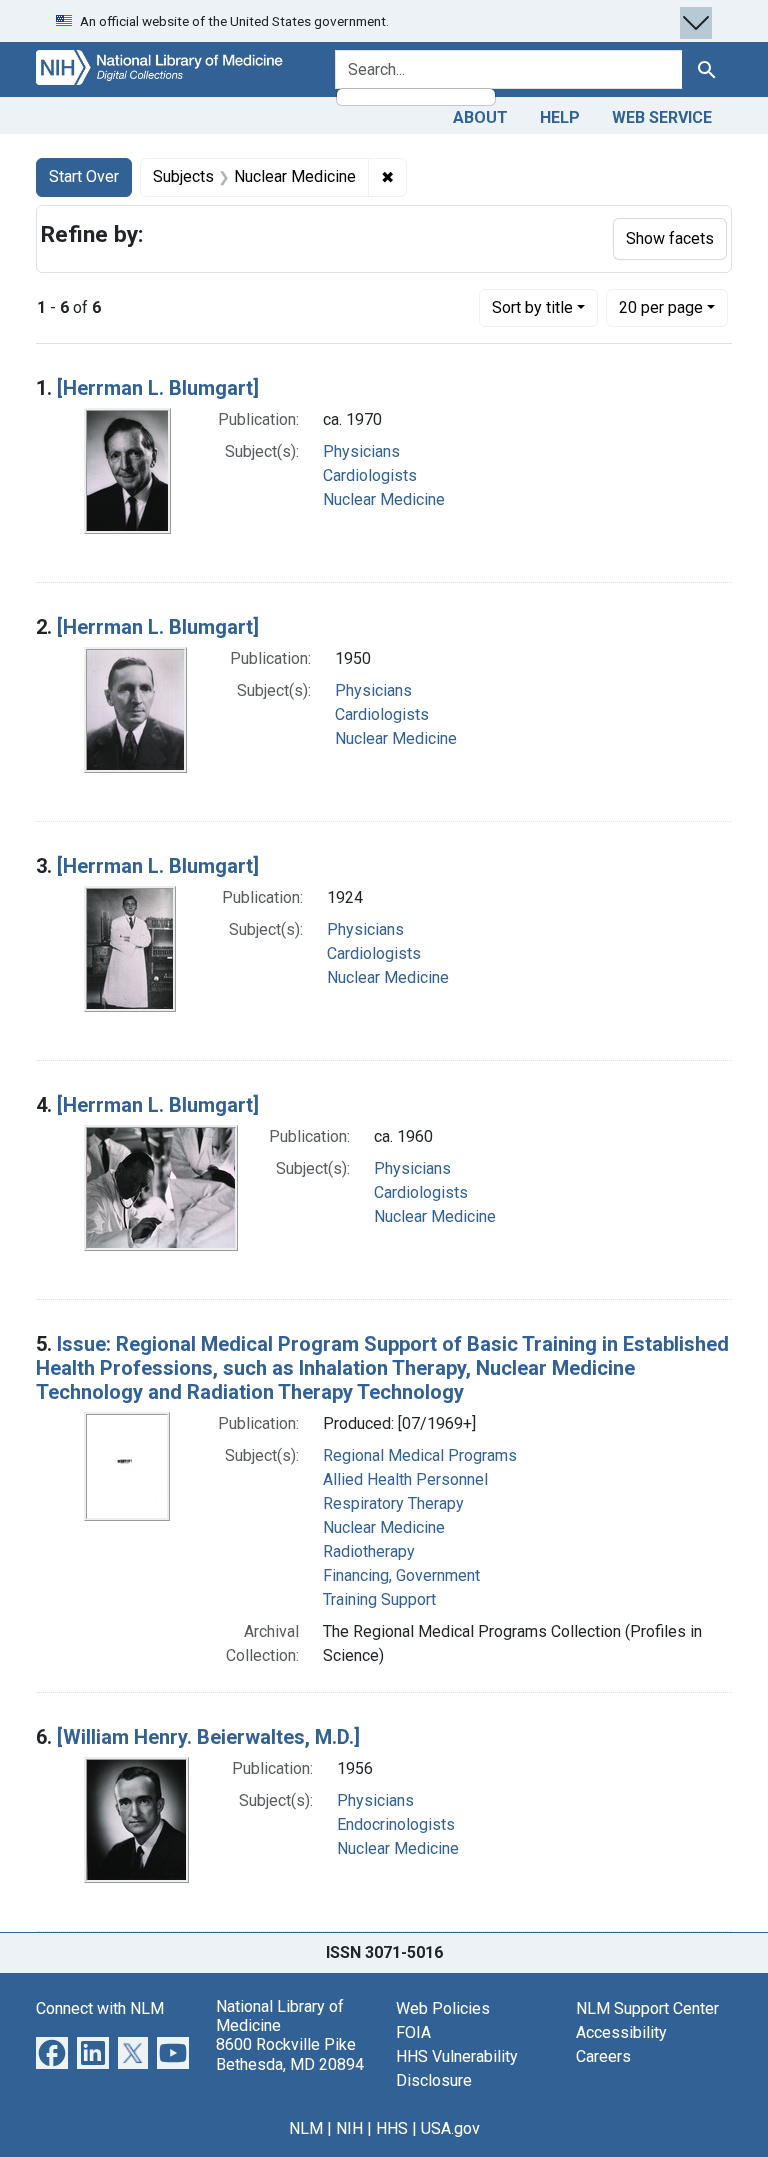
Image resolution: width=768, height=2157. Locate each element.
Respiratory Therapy (393, 1503)
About (480, 117)
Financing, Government (401, 1575)
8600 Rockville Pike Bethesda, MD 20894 (290, 2054)
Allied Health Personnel (405, 1479)
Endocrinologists (396, 1824)
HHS (392, 2128)
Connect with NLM (100, 2008)
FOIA (413, 2032)
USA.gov (450, 2128)
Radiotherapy (369, 1551)
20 (661, 307)
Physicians (361, 451)
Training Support (379, 1599)
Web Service (662, 117)
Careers (603, 2056)
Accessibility (621, 2032)
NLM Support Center (647, 2008)
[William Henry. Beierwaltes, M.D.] (208, 1737)
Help (560, 117)
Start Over (84, 176)
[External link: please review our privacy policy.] (52, 2051)
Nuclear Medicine (384, 499)
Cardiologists (370, 475)
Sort (532, 307)
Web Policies (443, 2008)
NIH (349, 2128)
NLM (306, 2128)
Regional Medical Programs (420, 1455)
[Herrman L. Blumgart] (158, 388)
